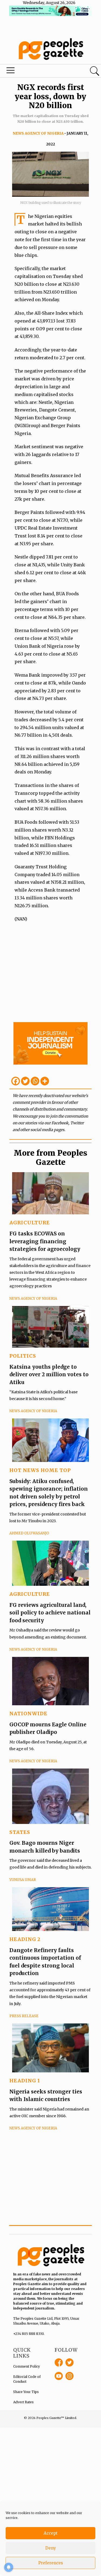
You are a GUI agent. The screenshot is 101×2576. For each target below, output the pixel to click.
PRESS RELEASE (24, 2016)
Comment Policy (27, 2366)
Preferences (51, 2563)
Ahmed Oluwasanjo (29, 1533)
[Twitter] (25, 1081)
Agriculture (30, 1223)
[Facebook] (16, 1081)
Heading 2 (25, 1939)
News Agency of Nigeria (38, 133)
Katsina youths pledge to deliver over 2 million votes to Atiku (49, 1375)
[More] (45, 1081)
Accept (51, 2533)
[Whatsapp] (35, 1081)
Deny (51, 2548)
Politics (23, 1356)
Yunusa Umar (23, 1880)
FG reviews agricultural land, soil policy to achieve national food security (50, 1613)
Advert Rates (23, 2402)
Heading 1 (25, 2081)
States (20, 1832)
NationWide (28, 1714)
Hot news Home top (40, 1470)
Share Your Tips (26, 2392)
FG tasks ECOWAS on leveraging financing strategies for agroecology (45, 1241)
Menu (34, 72)
